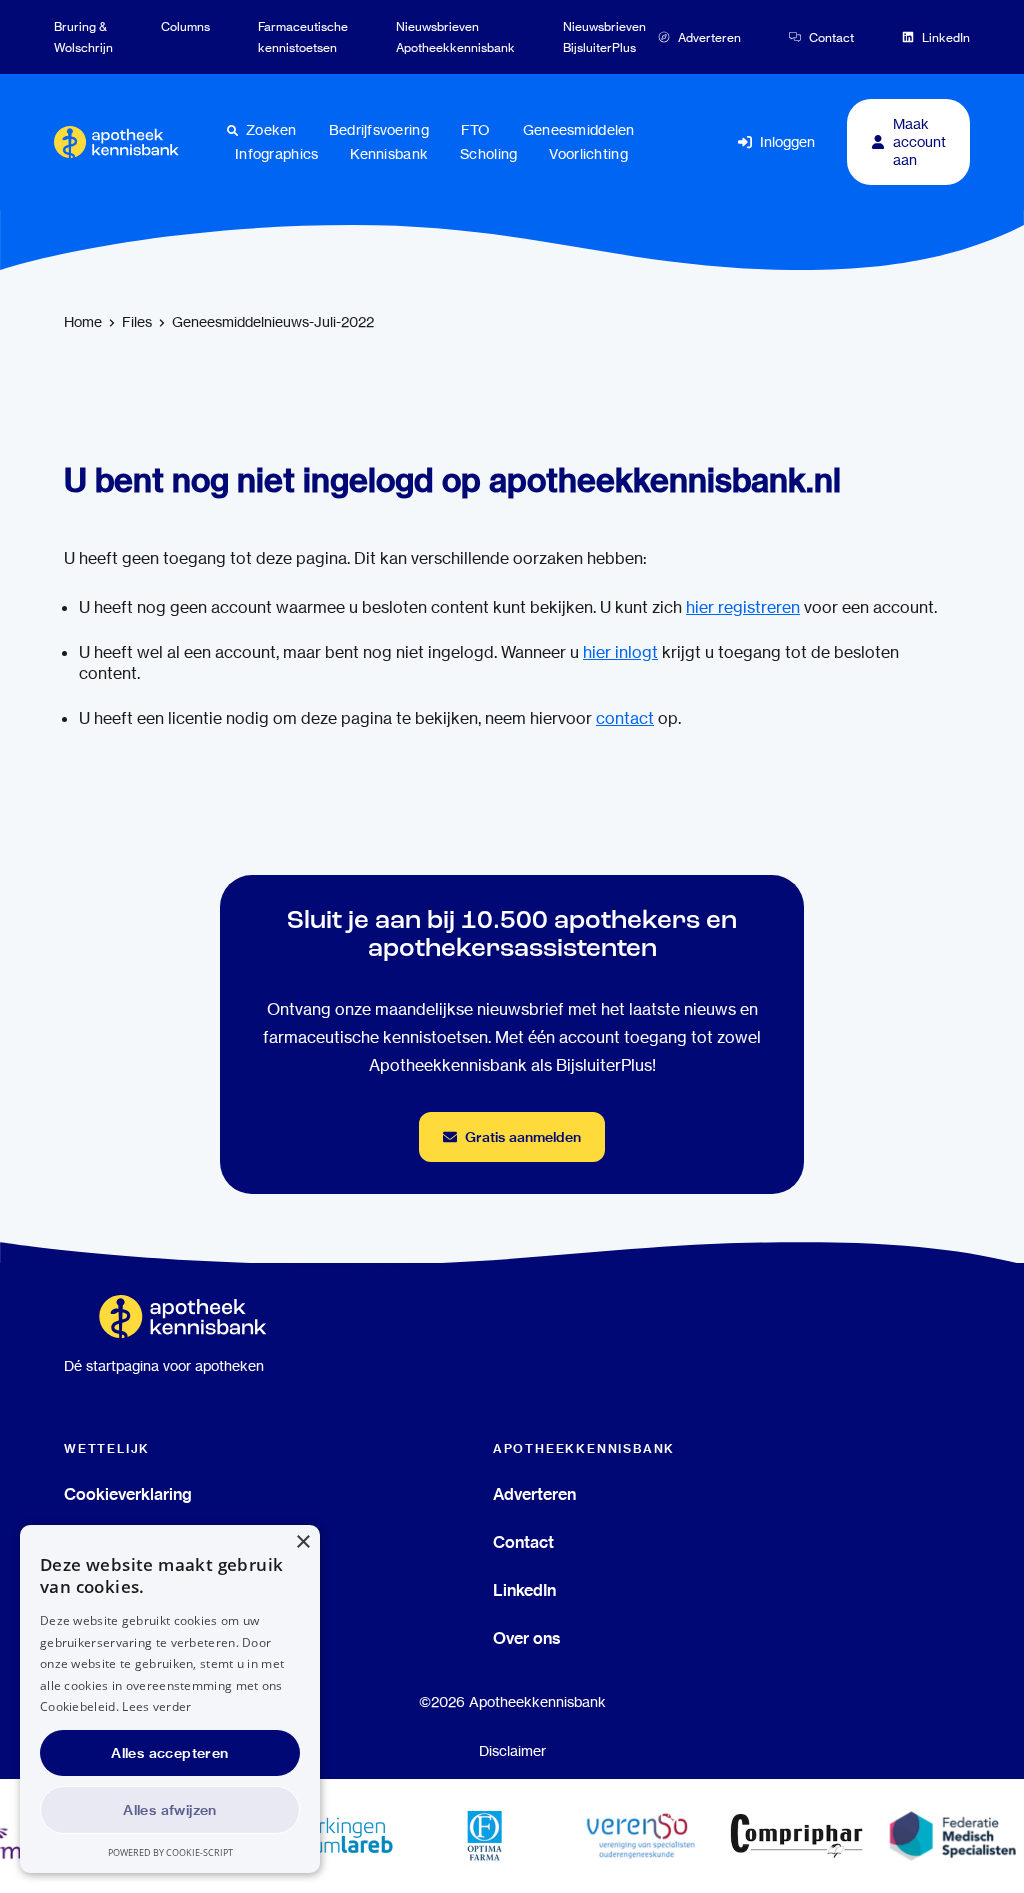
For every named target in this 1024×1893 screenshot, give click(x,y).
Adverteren (534, 1494)
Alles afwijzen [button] (170, 1810)
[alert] (170, 1699)
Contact (523, 1542)
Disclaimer (512, 1751)
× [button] (302, 1542)
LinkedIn (524, 1590)
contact (625, 718)
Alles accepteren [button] (169, 1753)
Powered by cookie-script (170, 1852)
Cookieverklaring (128, 1494)
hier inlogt (620, 652)
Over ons (527, 1638)
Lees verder (156, 1706)
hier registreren (743, 607)
